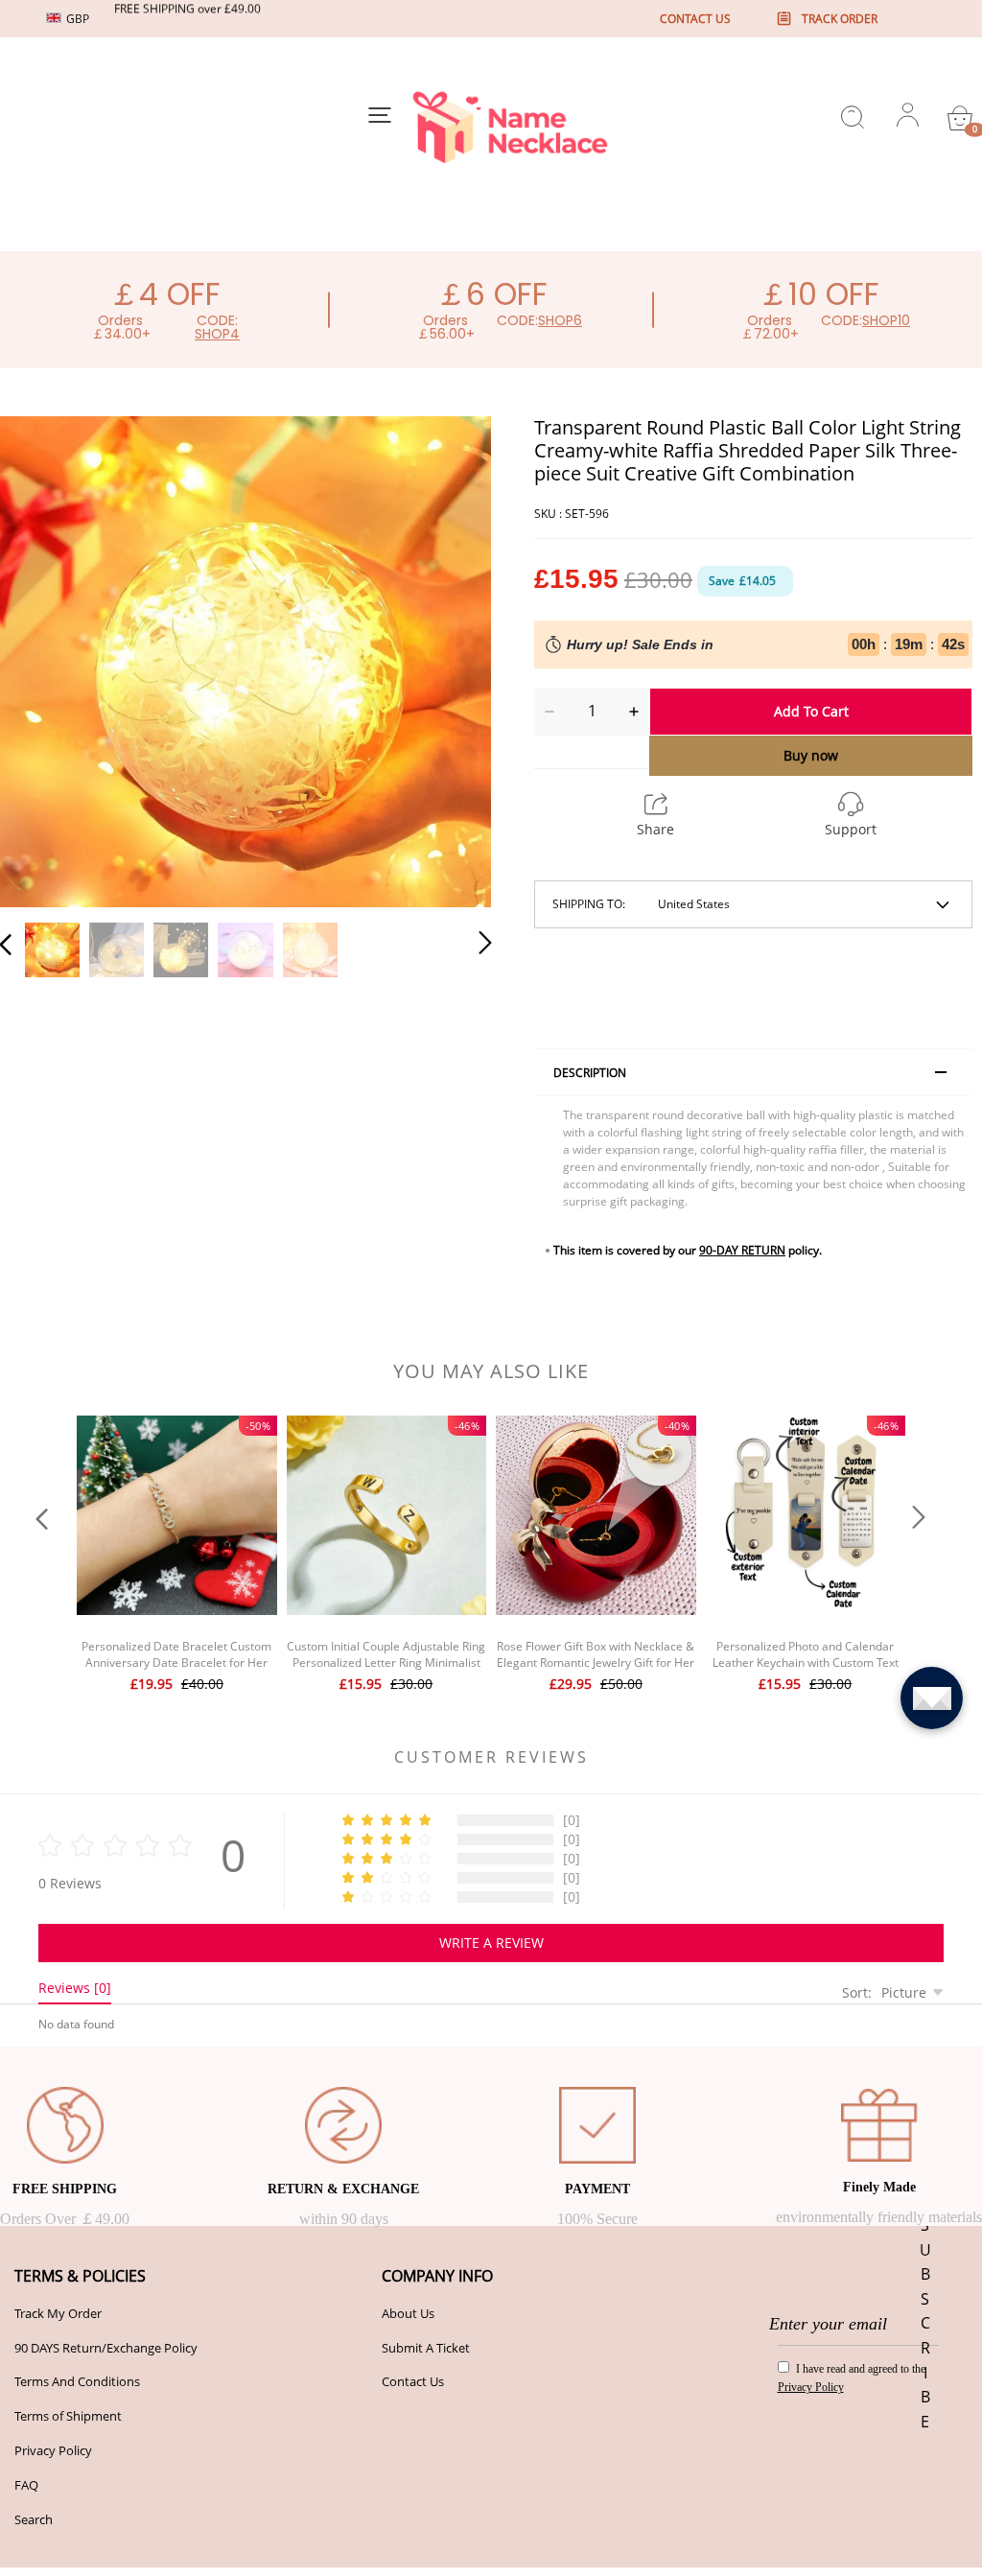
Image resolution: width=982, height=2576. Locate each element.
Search (34, 2519)
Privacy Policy (53, 2450)
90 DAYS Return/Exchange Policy (106, 2348)
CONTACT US (695, 19)
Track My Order (58, 2313)
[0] (960, 118)
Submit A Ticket (426, 2348)
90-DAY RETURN (742, 1250)
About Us (408, 2313)
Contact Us (413, 2381)
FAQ (26, 2485)
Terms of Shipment (68, 2416)
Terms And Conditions (77, 2381)
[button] (44, 660)
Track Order (840, 19)
